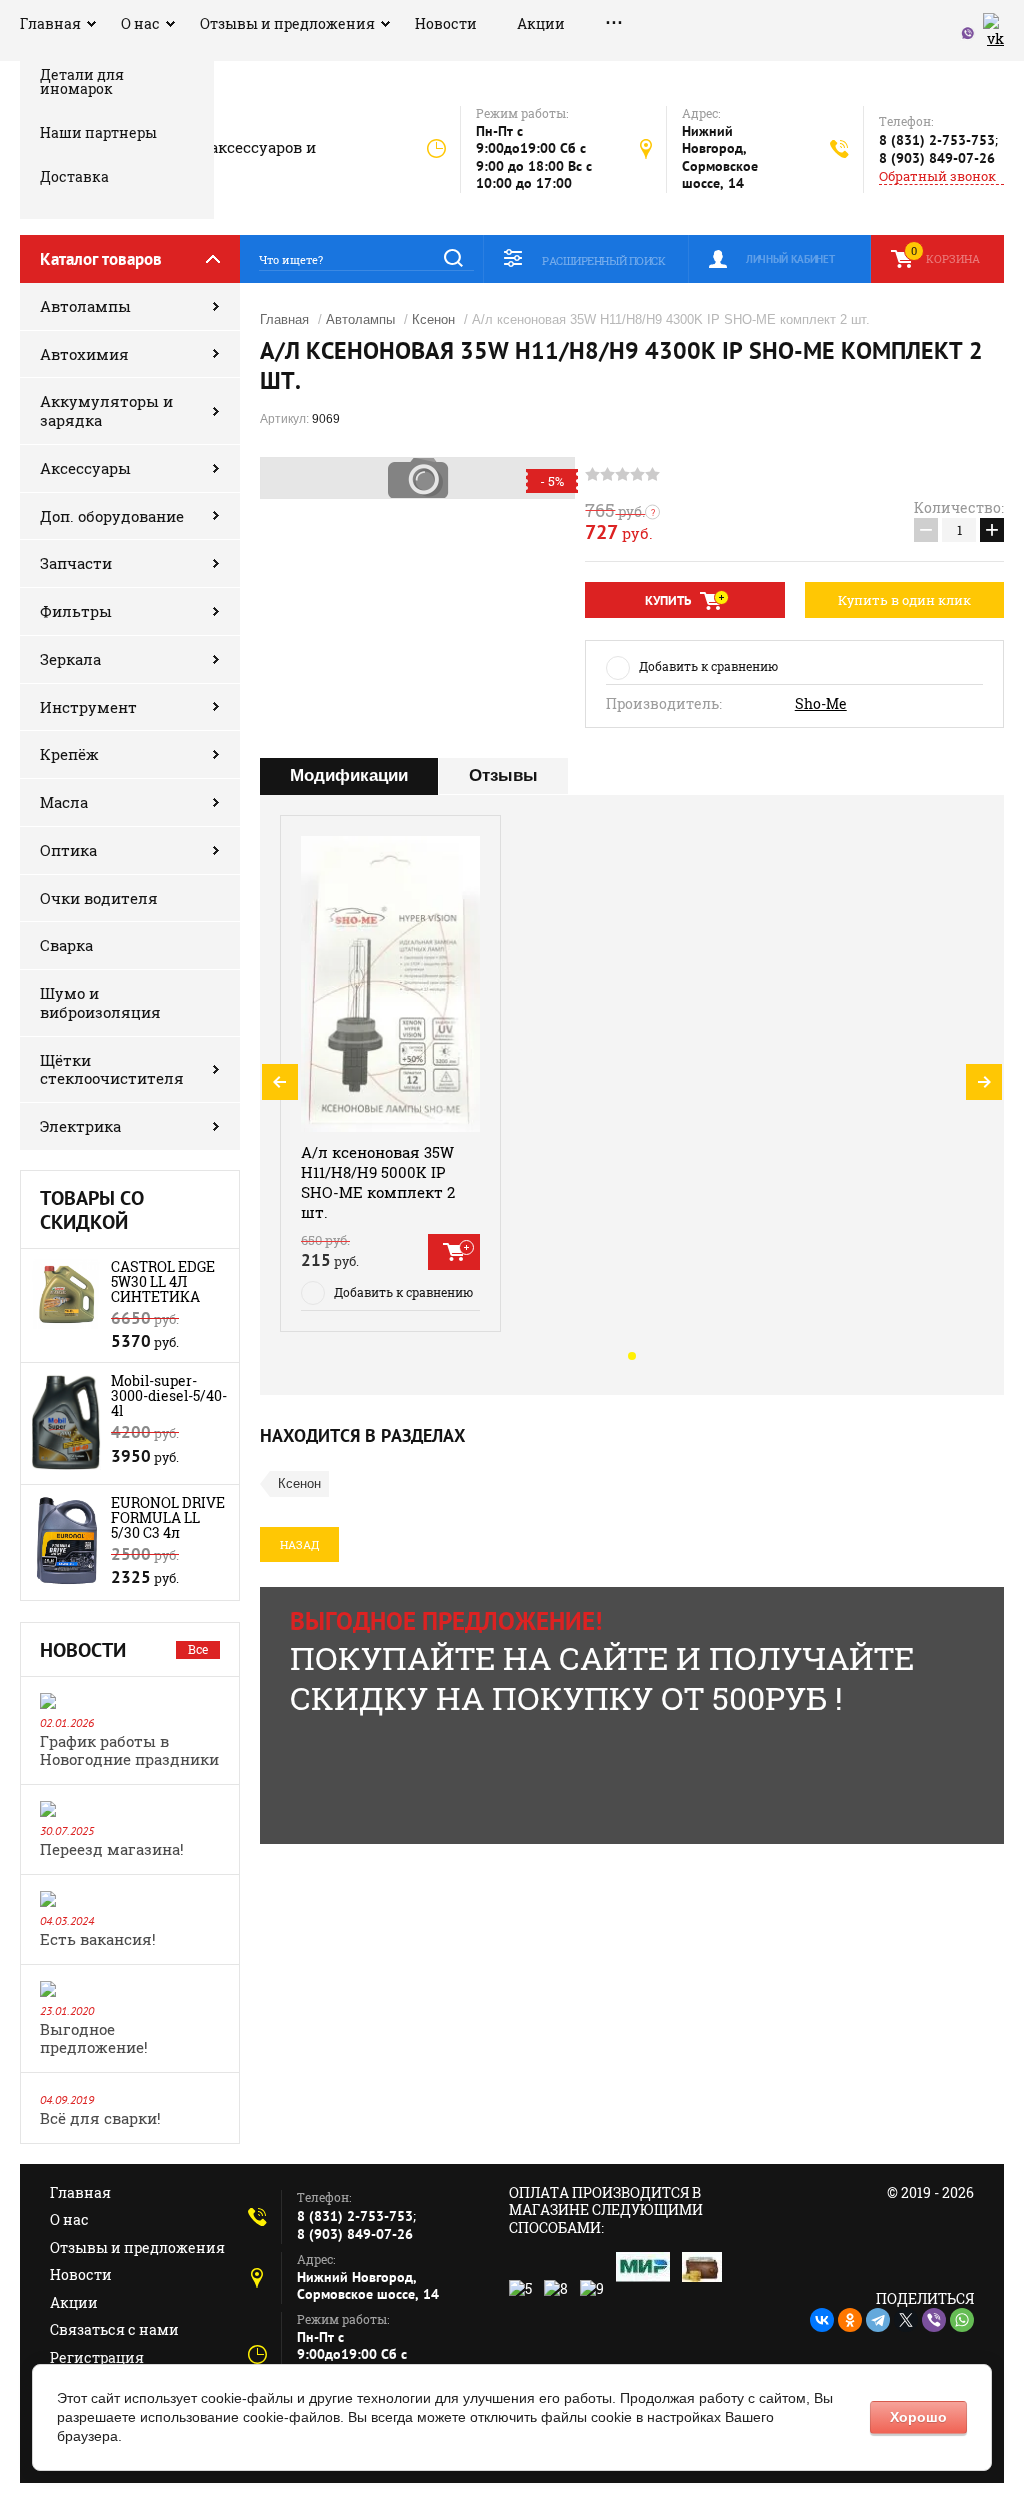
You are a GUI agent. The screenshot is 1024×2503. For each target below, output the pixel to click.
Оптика (68, 850)
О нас (140, 23)
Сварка (66, 945)
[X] (906, 2320)
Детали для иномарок (82, 83)
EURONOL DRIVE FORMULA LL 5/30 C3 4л (168, 1517)
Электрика (80, 1126)
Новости (446, 23)
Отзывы (503, 775)
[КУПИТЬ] (454, 1252)
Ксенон (433, 319)
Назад (299, 1544)
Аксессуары (85, 468)
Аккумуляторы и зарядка (106, 410)
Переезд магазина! (112, 1849)
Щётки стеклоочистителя (112, 1069)
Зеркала (70, 659)
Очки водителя (99, 898)
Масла (64, 802)
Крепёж (69, 754)
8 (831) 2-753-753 (937, 140)
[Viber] (934, 2320)
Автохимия (84, 354)
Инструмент (88, 707)
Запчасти (76, 563)
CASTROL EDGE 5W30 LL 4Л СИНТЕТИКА (163, 1281)
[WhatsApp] (962, 2320)
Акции (541, 23)
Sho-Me (821, 704)
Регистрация (97, 2357)
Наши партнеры (98, 132)
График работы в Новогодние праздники (129, 1750)
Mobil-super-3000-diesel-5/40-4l (169, 1395)
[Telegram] (878, 2320)
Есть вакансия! (98, 1939)
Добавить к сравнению (708, 666)
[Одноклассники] (850, 2320)
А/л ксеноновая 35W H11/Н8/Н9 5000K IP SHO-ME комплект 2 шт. (378, 1182)
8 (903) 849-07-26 (937, 158)
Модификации (349, 775)
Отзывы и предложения (287, 23)
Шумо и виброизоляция (100, 1002)
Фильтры (76, 611)
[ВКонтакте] (822, 2320)
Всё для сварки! (100, 2118)
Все (198, 1649)
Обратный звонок (937, 176)
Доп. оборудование (112, 516)
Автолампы (85, 306)
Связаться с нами (114, 2329)
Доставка (74, 176)
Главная (50, 23)
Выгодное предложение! (94, 2038)
